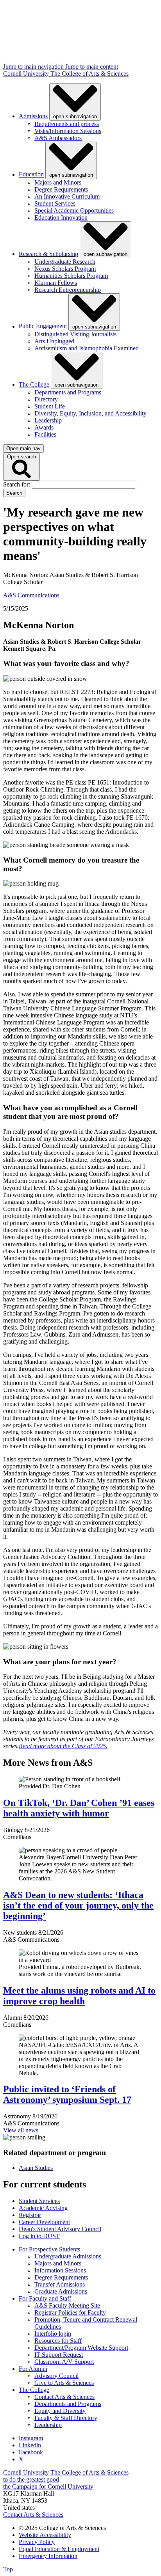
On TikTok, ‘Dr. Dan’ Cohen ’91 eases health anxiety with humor (79, 1808)
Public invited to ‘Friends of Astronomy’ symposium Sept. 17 (67, 2094)
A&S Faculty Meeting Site (67, 2305)
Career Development (44, 2222)
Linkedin (30, 2445)
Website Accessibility (45, 2535)
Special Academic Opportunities (74, 210)
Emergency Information (48, 2556)
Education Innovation (61, 217)
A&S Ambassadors (58, 138)
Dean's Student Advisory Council (60, 2229)
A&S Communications (31, 595)
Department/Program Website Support (81, 2348)
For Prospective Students (49, 2249)
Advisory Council (56, 2376)
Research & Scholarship (48, 254)
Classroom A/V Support (64, 2362)
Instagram (31, 2438)
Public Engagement (43, 326)
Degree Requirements (61, 189)
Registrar (30, 2215)
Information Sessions (60, 2270)
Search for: (17, 484)
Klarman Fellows (56, 283)
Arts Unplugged (54, 341)
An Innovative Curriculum (67, 196)
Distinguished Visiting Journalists (75, 334)
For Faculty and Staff (45, 2298)
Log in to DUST (39, 2236)
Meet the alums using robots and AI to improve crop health (79, 1996)
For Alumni (33, 2369)
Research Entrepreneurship (68, 290)
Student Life (50, 406)
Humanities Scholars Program (71, 276)
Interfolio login (53, 2334)
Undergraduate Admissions (68, 2256)
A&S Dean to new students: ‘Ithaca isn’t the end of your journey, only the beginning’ (78, 1905)
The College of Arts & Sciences (89, 74)
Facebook (31, 2452)
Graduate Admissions (61, 2291)
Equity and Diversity (60, 2411)
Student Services (55, 203)
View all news (21, 2130)
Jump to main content (92, 67)
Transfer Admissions (60, 2284)
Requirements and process (67, 124)
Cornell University (27, 74)
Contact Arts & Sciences (64, 2397)
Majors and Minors (58, 182)
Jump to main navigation (34, 67)
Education (31, 175)
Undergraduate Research (65, 262)
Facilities (45, 434)
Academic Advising (43, 2208)
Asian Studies (36, 2168)
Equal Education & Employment (59, 2549)
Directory (46, 399)
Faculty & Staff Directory (66, 2418)
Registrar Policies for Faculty (70, 2312)
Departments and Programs (68, 392)
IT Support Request (59, 2355)
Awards (44, 427)
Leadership (48, 420)
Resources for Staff (58, 2341)
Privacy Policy (37, 2542)
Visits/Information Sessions (68, 131)
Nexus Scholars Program (65, 269)
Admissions (33, 116)
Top (8, 2569)
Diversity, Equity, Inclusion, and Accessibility (90, 413)
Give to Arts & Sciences (64, 2383)
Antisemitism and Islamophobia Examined (87, 348)
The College (34, 384)
